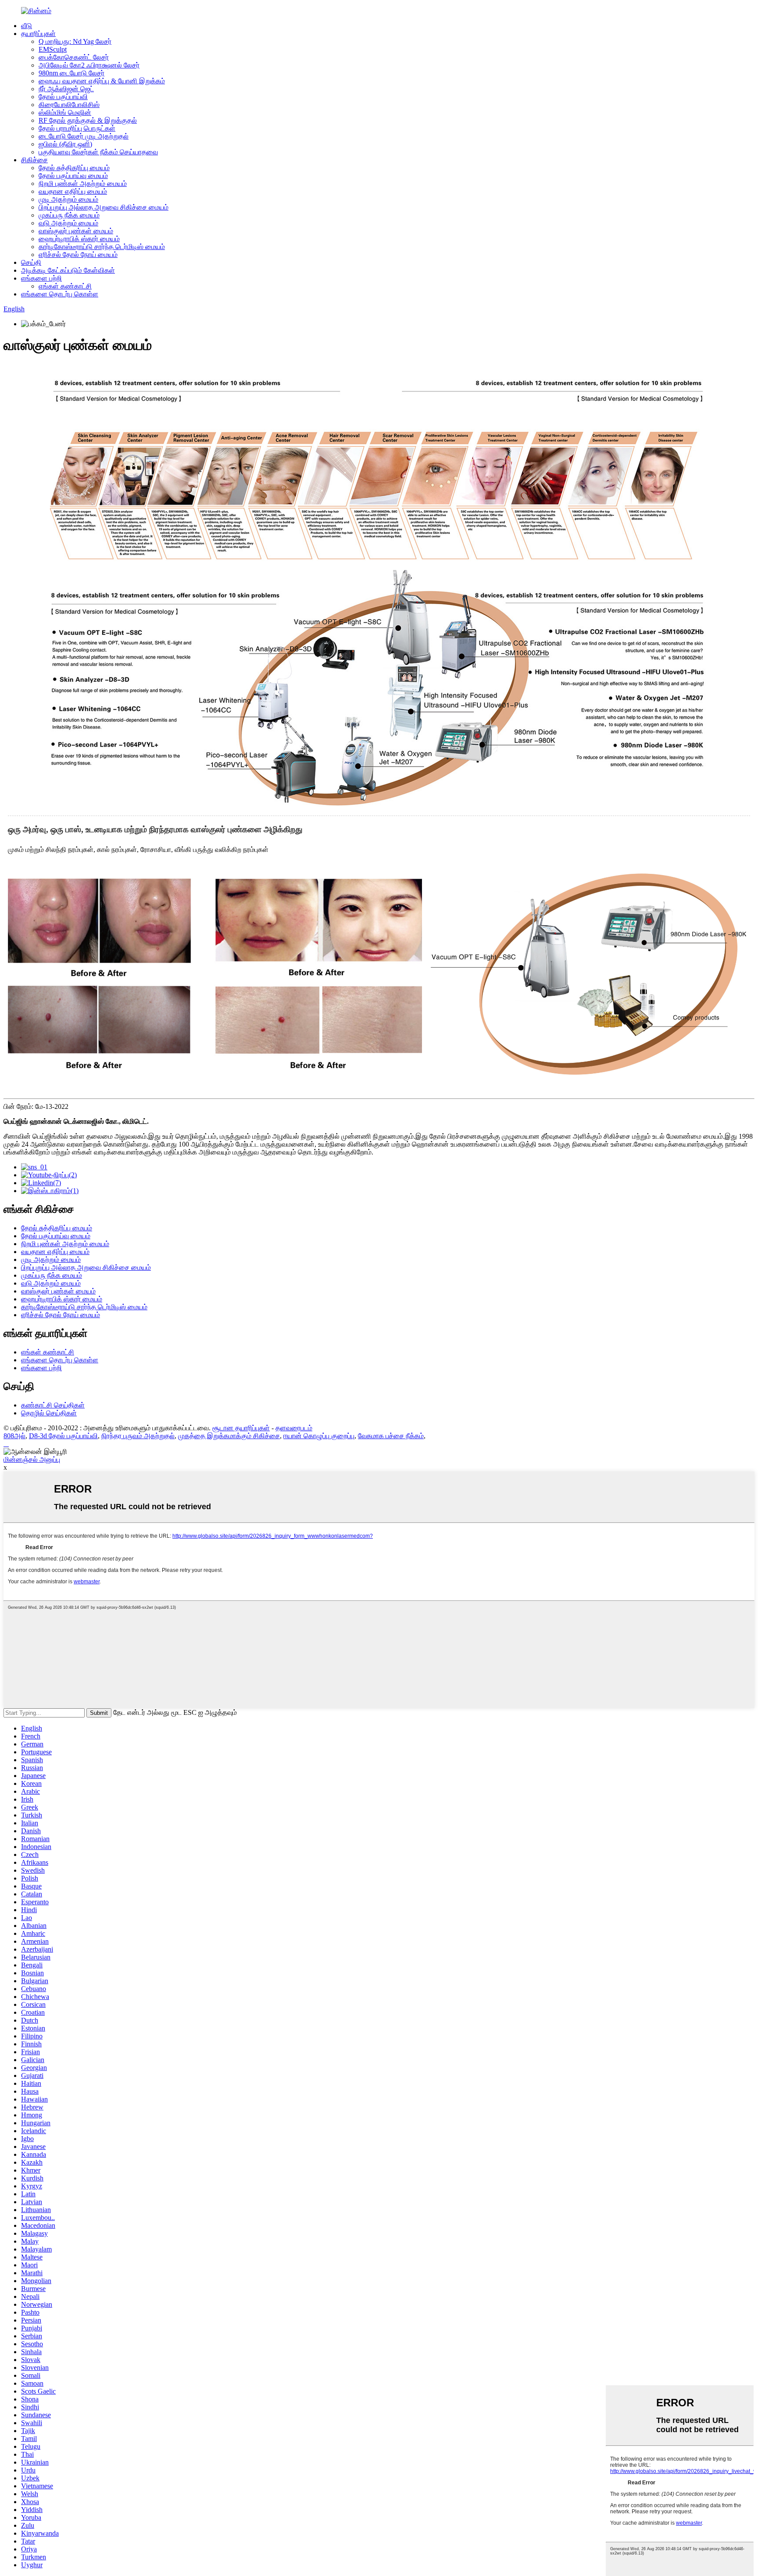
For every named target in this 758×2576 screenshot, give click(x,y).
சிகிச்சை (34, 160)
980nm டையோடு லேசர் (72, 73)
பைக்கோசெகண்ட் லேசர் (74, 57)
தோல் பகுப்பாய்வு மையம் (73, 176)
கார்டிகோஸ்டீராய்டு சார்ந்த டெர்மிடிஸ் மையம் (102, 247)
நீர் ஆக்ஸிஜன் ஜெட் (66, 89)
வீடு (27, 26)
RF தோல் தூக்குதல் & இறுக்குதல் (88, 120)
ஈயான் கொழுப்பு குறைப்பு (319, 1436)
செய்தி (31, 262)
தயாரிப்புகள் (38, 34)
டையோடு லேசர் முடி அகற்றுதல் (84, 136)
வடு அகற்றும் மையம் (68, 223)
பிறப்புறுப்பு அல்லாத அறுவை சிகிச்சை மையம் (104, 207)
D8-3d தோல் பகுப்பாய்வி (63, 1436)
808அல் (14, 1436)
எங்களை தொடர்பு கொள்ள (60, 294)
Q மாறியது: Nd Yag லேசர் (75, 41)
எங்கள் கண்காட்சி (65, 286)
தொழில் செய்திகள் (49, 1413)
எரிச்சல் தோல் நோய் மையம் (78, 255)
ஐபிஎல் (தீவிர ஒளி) (65, 144)
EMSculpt (53, 49)
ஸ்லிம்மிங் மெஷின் (65, 112)
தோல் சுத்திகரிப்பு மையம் (74, 168)
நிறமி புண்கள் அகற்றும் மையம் (83, 183)
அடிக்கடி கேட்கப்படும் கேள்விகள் (68, 270)
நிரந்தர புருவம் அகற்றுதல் (138, 1436)
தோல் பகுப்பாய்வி (63, 97)
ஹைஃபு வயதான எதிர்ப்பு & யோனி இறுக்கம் (102, 81)
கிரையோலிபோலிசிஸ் (69, 105)
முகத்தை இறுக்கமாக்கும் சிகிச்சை (229, 1436)
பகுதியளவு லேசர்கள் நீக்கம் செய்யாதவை (98, 152)
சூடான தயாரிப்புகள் (241, 1428)
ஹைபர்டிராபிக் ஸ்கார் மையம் (79, 239)
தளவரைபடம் (294, 1428)
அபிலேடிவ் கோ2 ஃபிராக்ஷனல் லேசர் (89, 65)
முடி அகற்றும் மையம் (68, 199)
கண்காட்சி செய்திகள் (53, 1405)
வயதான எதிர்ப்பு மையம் (73, 191)
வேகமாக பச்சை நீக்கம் (391, 1436)
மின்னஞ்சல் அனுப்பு (32, 1459)
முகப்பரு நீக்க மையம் (69, 215)
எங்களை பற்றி (41, 278)
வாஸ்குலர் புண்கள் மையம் (76, 231)
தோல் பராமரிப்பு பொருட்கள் (77, 128)
